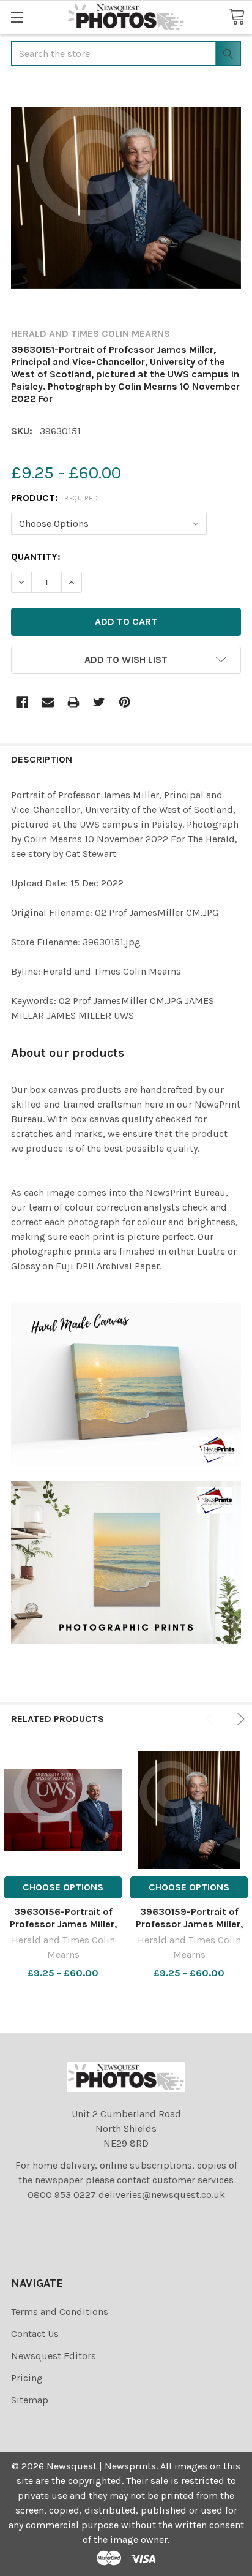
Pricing (27, 2378)
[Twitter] (99, 702)
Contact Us (35, 2334)
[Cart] (237, 17)
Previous (212, 1719)
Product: (54, 498)
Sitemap (30, 2400)
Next (239, 1719)
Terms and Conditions (60, 2312)
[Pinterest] (125, 702)
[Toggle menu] (17, 17)
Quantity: (36, 557)
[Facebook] (22, 702)
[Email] (48, 702)
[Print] (73, 702)
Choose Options (63, 1887)
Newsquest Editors (54, 2356)
